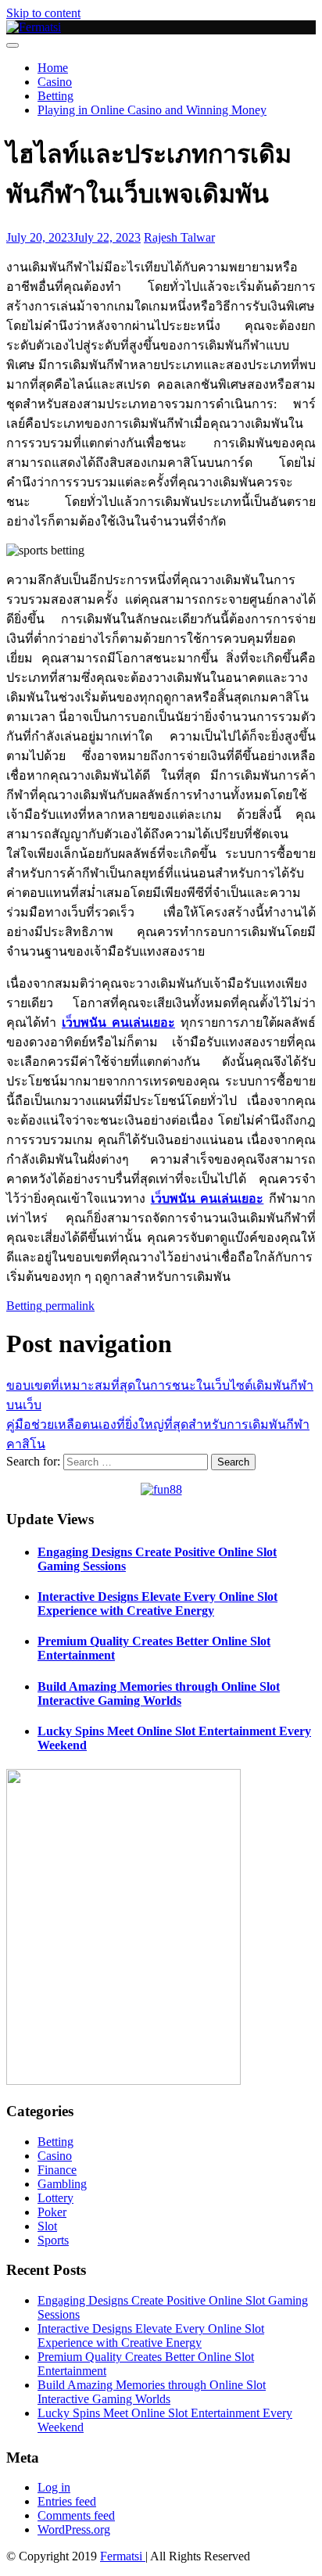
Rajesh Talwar (179, 237)
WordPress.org (74, 2529)
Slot (47, 2226)
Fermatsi (123, 2556)
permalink (68, 1306)
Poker (52, 2212)
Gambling (62, 2184)
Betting (55, 96)
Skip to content (43, 13)
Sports (53, 2240)
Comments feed (76, 2515)
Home (53, 68)
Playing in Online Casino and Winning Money (152, 110)
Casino (55, 82)
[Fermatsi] (34, 27)
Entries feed (67, 2501)
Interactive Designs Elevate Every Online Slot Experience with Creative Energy (157, 1604)
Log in (54, 2487)
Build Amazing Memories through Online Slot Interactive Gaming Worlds (159, 1693)
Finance (57, 2170)
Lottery (55, 2198)
